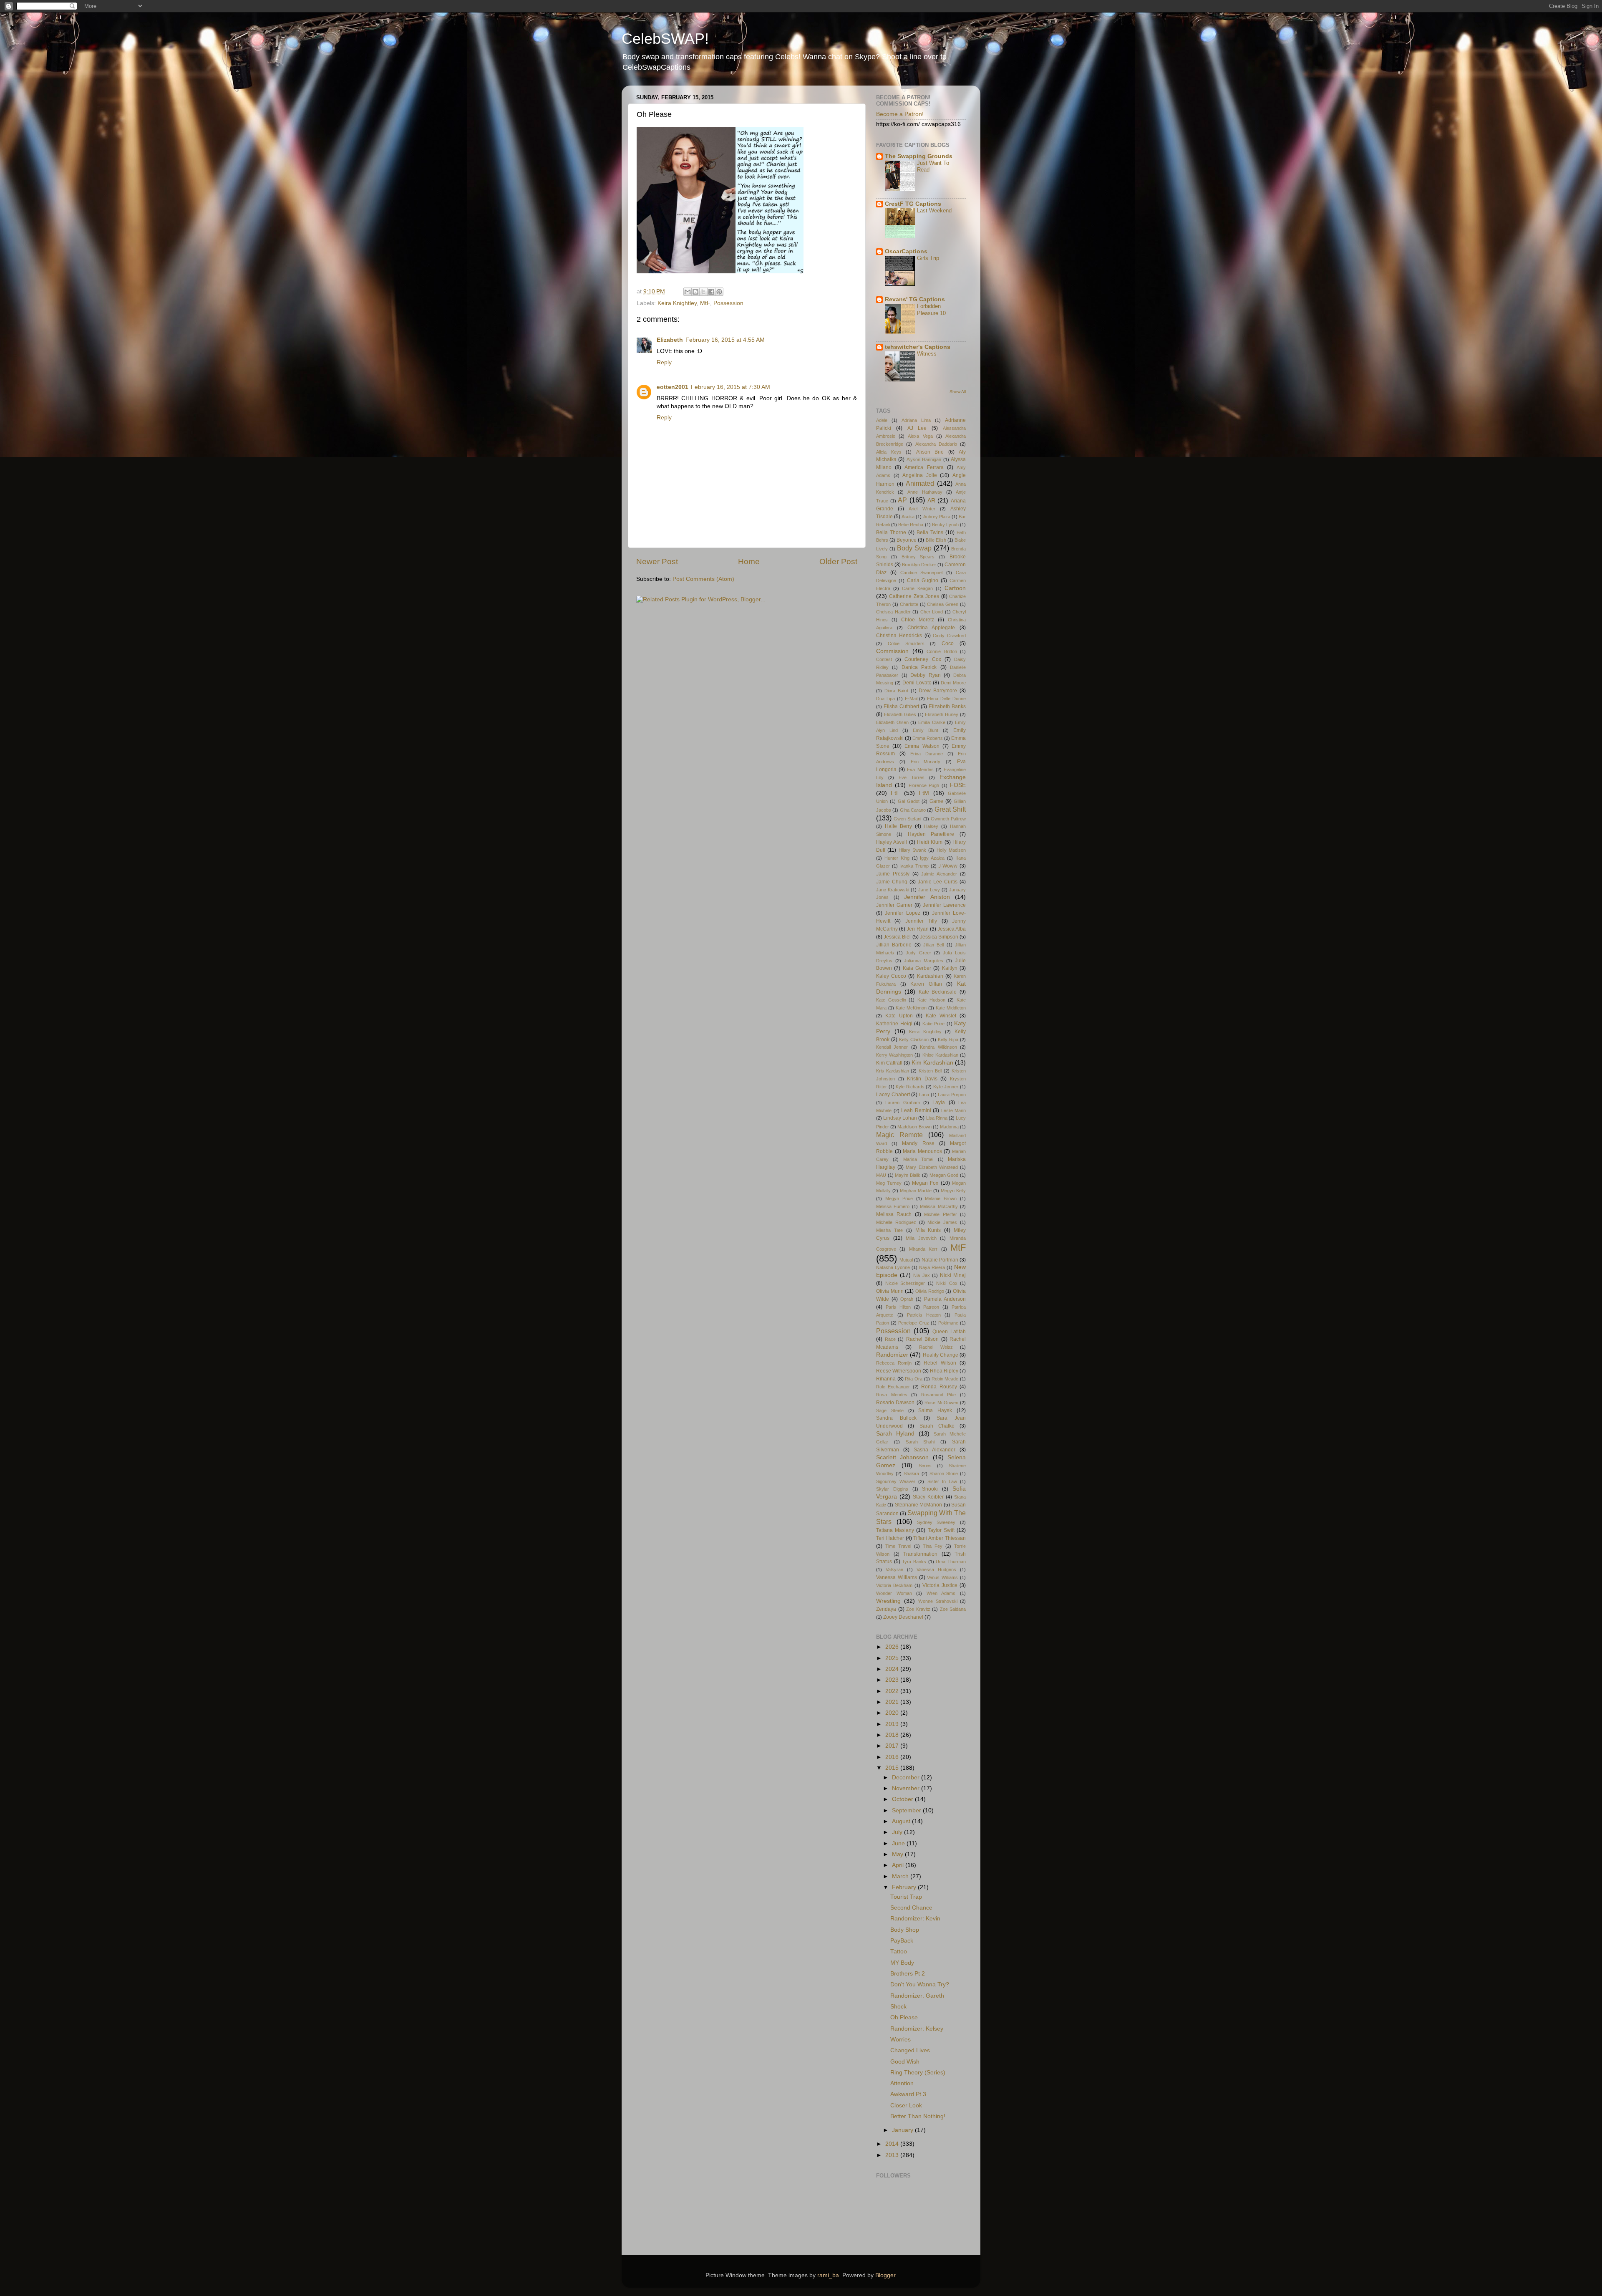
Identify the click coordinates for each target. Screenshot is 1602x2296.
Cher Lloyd (932, 612)
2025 (893, 1658)
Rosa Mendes (892, 1395)
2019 (893, 1724)
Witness (927, 354)
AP (902, 500)
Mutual (906, 1260)
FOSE (958, 785)
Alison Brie (930, 452)
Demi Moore (953, 683)
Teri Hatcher (890, 1538)
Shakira (911, 1473)
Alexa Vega (920, 436)
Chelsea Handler (893, 612)
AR (931, 501)
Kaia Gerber (917, 968)
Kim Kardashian (932, 1063)
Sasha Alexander (934, 1450)
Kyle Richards (910, 1087)
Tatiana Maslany (895, 1530)
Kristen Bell (930, 1071)
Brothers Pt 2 (908, 1974)
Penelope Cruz (913, 1323)
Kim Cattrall (889, 1063)
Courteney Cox (923, 659)
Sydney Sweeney (936, 1522)
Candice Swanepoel (922, 573)
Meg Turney (889, 1183)
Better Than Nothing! (918, 2116)
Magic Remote (899, 1135)
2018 (893, 1735)
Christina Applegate (931, 628)
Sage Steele (890, 1410)
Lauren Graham (902, 1103)
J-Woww (948, 866)
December (907, 1778)
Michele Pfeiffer (940, 1214)
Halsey (931, 826)
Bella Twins (930, 532)
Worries (900, 2040)
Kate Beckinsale (938, 992)
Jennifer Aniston (927, 897)
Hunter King (897, 858)
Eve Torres (912, 777)
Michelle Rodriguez (896, 1222)
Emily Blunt (926, 730)
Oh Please (904, 2017)
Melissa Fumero (893, 1206)
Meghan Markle (916, 1191)
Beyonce (907, 540)
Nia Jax (921, 1275)
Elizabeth (670, 340)
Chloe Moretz (918, 620)
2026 (893, 1647)
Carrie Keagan (917, 588)
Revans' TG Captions (915, 299)
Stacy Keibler (928, 1497)
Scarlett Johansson (902, 1457)
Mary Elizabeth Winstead (932, 1167)
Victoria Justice (940, 1585)
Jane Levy (929, 890)
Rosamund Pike (939, 1395)
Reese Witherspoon (899, 1371)
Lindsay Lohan (900, 1118)
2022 (893, 1691)
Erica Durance (927, 754)
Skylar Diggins (892, 1489)
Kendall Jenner (892, 1047)
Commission (892, 651)
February (905, 1887)
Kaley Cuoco (891, 976)
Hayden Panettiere (931, 834)
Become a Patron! (900, 114)
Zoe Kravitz (918, 1609)
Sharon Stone (944, 1473)
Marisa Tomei (918, 1159)
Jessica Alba (952, 929)
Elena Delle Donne (946, 699)
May (898, 1854)
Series (925, 1466)
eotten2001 (673, 387)
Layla (939, 1103)
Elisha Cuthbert (901, 706)
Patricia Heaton (924, 1315)
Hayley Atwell (892, 842)
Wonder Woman (894, 1593)
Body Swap (914, 548)
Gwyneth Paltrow (948, 819)
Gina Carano (913, 810)
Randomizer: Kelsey (917, 2029)
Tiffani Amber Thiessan (940, 1538)
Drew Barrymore (938, 691)
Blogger (885, 2275)
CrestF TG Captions (913, 204)
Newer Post (657, 561)
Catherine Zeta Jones (914, 596)
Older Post (838, 561)
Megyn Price (899, 1198)
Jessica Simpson (939, 937)
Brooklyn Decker (919, 565)
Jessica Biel (897, 937)
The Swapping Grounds (919, 156)
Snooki (930, 1489)
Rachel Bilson (923, 1339)
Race (890, 1339)
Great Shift (950, 809)
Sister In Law (942, 1481)
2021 (893, 1702)
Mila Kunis (928, 1230)
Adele (882, 420)
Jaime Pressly (893, 874)
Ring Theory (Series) (918, 2073)
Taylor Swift (941, 1530)
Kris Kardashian (893, 1071)
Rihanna (886, 1379)
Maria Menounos (922, 1151)
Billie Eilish (936, 540)
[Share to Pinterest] (719, 292)
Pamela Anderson (945, 1299)
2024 (893, 1669)
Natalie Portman (940, 1260)
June (899, 1843)
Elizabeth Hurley (942, 714)
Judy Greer (918, 953)
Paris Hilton (898, 1307)
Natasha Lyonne (893, 1267)
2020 (893, 1713)
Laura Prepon (952, 1095)
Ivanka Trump (914, 866)
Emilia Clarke (932, 722)
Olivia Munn (890, 1291)
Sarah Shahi (920, 1442)
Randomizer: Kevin (915, 1919)
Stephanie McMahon (918, 1505)
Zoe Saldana (953, 1609)
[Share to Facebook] (711, 292)
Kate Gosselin (891, 1000)
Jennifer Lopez (902, 913)
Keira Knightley (677, 303)
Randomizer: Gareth (917, 1996)
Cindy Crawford (949, 636)
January (903, 2130)
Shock (898, 2007)
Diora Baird (896, 691)
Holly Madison (951, 850)
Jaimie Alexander (939, 874)
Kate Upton (899, 1016)
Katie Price (934, 1024)
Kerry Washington (894, 1055)
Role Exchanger (893, 1387)
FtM (924, 793)
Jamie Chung (892, 882)
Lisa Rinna (937, 1118)
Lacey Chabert (893, 1095)
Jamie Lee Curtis (938, 882)
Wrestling (888, 1601)
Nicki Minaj (953, 1275)
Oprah (907, 1299)
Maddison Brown (914, 1127)
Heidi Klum (930, 842)
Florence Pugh (924, 785)
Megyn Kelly (953, 1191)
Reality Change (941, 1355)
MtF (705, 303)
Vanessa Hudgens (936, 1569)
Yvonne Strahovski (938, 1601)
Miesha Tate (889, 1230)
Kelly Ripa (948, 1040)
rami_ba (828, 2275)
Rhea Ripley (944, 1371)
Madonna (949, 1127)
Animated (920, 483)
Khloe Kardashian (940, 1055)
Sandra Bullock (896, 1418)
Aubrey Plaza (937, 517)
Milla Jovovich (921, 1238)
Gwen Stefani (907, 819)
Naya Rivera (932, 1267)
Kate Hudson (931, 1000)
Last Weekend (934, 211)
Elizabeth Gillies (900, 714)
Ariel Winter (922, 509)
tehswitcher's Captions (918, 347)
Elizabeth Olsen (892, 722)
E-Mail (911, 699)
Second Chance (911, 1908)
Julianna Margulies (924, 961)
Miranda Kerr (923, 1249)
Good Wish (905, 2062)
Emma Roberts (928, 738)
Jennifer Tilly (921, 921)
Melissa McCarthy (939, 1206)
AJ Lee (917, 428)
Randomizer (892, 1355)
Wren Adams (941, 1593)
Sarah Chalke (937, 1426)
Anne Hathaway (925, 492)
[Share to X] (703, 292)
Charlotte (909, 604)
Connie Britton (942, 651)
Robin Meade (945, 1379)
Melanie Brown (941, 1198)
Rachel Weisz (936, 1347)
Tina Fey (933, 1546)
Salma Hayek (935, 1410)
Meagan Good (944, 1175)
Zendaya (886, 1609)
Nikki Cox (947, 1283)
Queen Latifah (949, 1332)
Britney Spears (918, 557)
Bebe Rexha (911, 525)
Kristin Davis (922, 1079)
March (901, 1876)
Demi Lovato (917, 683)
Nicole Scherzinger (905, 1283)
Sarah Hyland (895, 1434)
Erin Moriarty (926, 762)
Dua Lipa (885, 699)
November (907, 1788)
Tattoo (899, 1952)
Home (749, 561)
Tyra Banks (914, 1562)
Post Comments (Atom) (703, 579)
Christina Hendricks (899, 636)
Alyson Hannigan (924, 459)
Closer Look (906, 2106)
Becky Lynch (945, 525)
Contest (884, 659)
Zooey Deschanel (903, 1617)
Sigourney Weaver (896, 1481)
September (907, 1810)
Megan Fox (925, 1183)
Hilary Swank (912, 850)
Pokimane (948, 1323)
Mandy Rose (918, 1143)
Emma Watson (922, 746)
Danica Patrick (919, 667)
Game (936, 801)
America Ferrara (924, 467)
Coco (948, 643)
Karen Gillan (926, 984)
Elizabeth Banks (947, 706)
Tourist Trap (906, 1897)
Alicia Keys (889, 452)
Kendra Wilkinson (938, 1047)
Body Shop (905, 1930)
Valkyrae (894, 1569)
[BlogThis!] (695, 292)
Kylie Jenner (946, 1087)
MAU (881, 1175)
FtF (895, 793)
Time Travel (898, 1546)
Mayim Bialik (908, 1175)
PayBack (902, 1941)
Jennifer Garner (894, 905)
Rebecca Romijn (894, 1363)
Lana (924, 1095)
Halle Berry (898, 826)
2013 (893, 2155)
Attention (902, 2083)
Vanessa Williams (897, 1577)
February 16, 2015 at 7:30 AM (730, 387)
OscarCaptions (906, 251)
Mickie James (942, 1222)
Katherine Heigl (894, 1024)
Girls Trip (928, 258)
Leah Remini (916, 1110)
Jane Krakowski (893, 890)
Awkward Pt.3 (908, 2094)
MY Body (902, 1963)
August (902, 1821)
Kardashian (930, 976)
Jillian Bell (933, 945)
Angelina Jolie (920, 475)
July (898, 1832)
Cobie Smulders (906, 643)
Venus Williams (942, 1577)
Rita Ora (914, 1379)
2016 (893, 1757)
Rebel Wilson (940, 1363)
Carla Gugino (923, 580)
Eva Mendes (920, 770)
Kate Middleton (951, 1008)
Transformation (920, 1554)
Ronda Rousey (939, 1387)
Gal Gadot (909, 801)
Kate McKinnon (911, 1008)
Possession (728, 303)
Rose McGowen (941, 1403)
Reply (664, 362)
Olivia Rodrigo (930, 1291)
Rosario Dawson (895, 1403)
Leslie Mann (954, 1110)
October (903, 1799)
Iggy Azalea (932, 858)
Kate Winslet (941, 1016)
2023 (893, 1680)
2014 (893, 2144)
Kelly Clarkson (914, 1040)
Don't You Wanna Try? (920, 1984)
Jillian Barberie (894, 945)
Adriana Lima (916, 420)
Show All (958, 392)
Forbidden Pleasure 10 (931, 310)
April (899, 1865)
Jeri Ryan (917, 929)
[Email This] (688, 292)
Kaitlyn (950, 968)
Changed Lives (910, 2050)
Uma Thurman (951, 1562)
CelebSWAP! (665, 39)
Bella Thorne (891, 532)
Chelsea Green (943, 604)
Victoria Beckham (894, 1585)
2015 (893, 1768)
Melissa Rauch (894, 1214)
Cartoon (955, 588)
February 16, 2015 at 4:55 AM (725, 340)
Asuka (908, 517)
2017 (893, 1746)
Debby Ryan (926, 675)
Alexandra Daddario (936, 444)
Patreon (931, 1307)
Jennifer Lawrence (944, 905)
